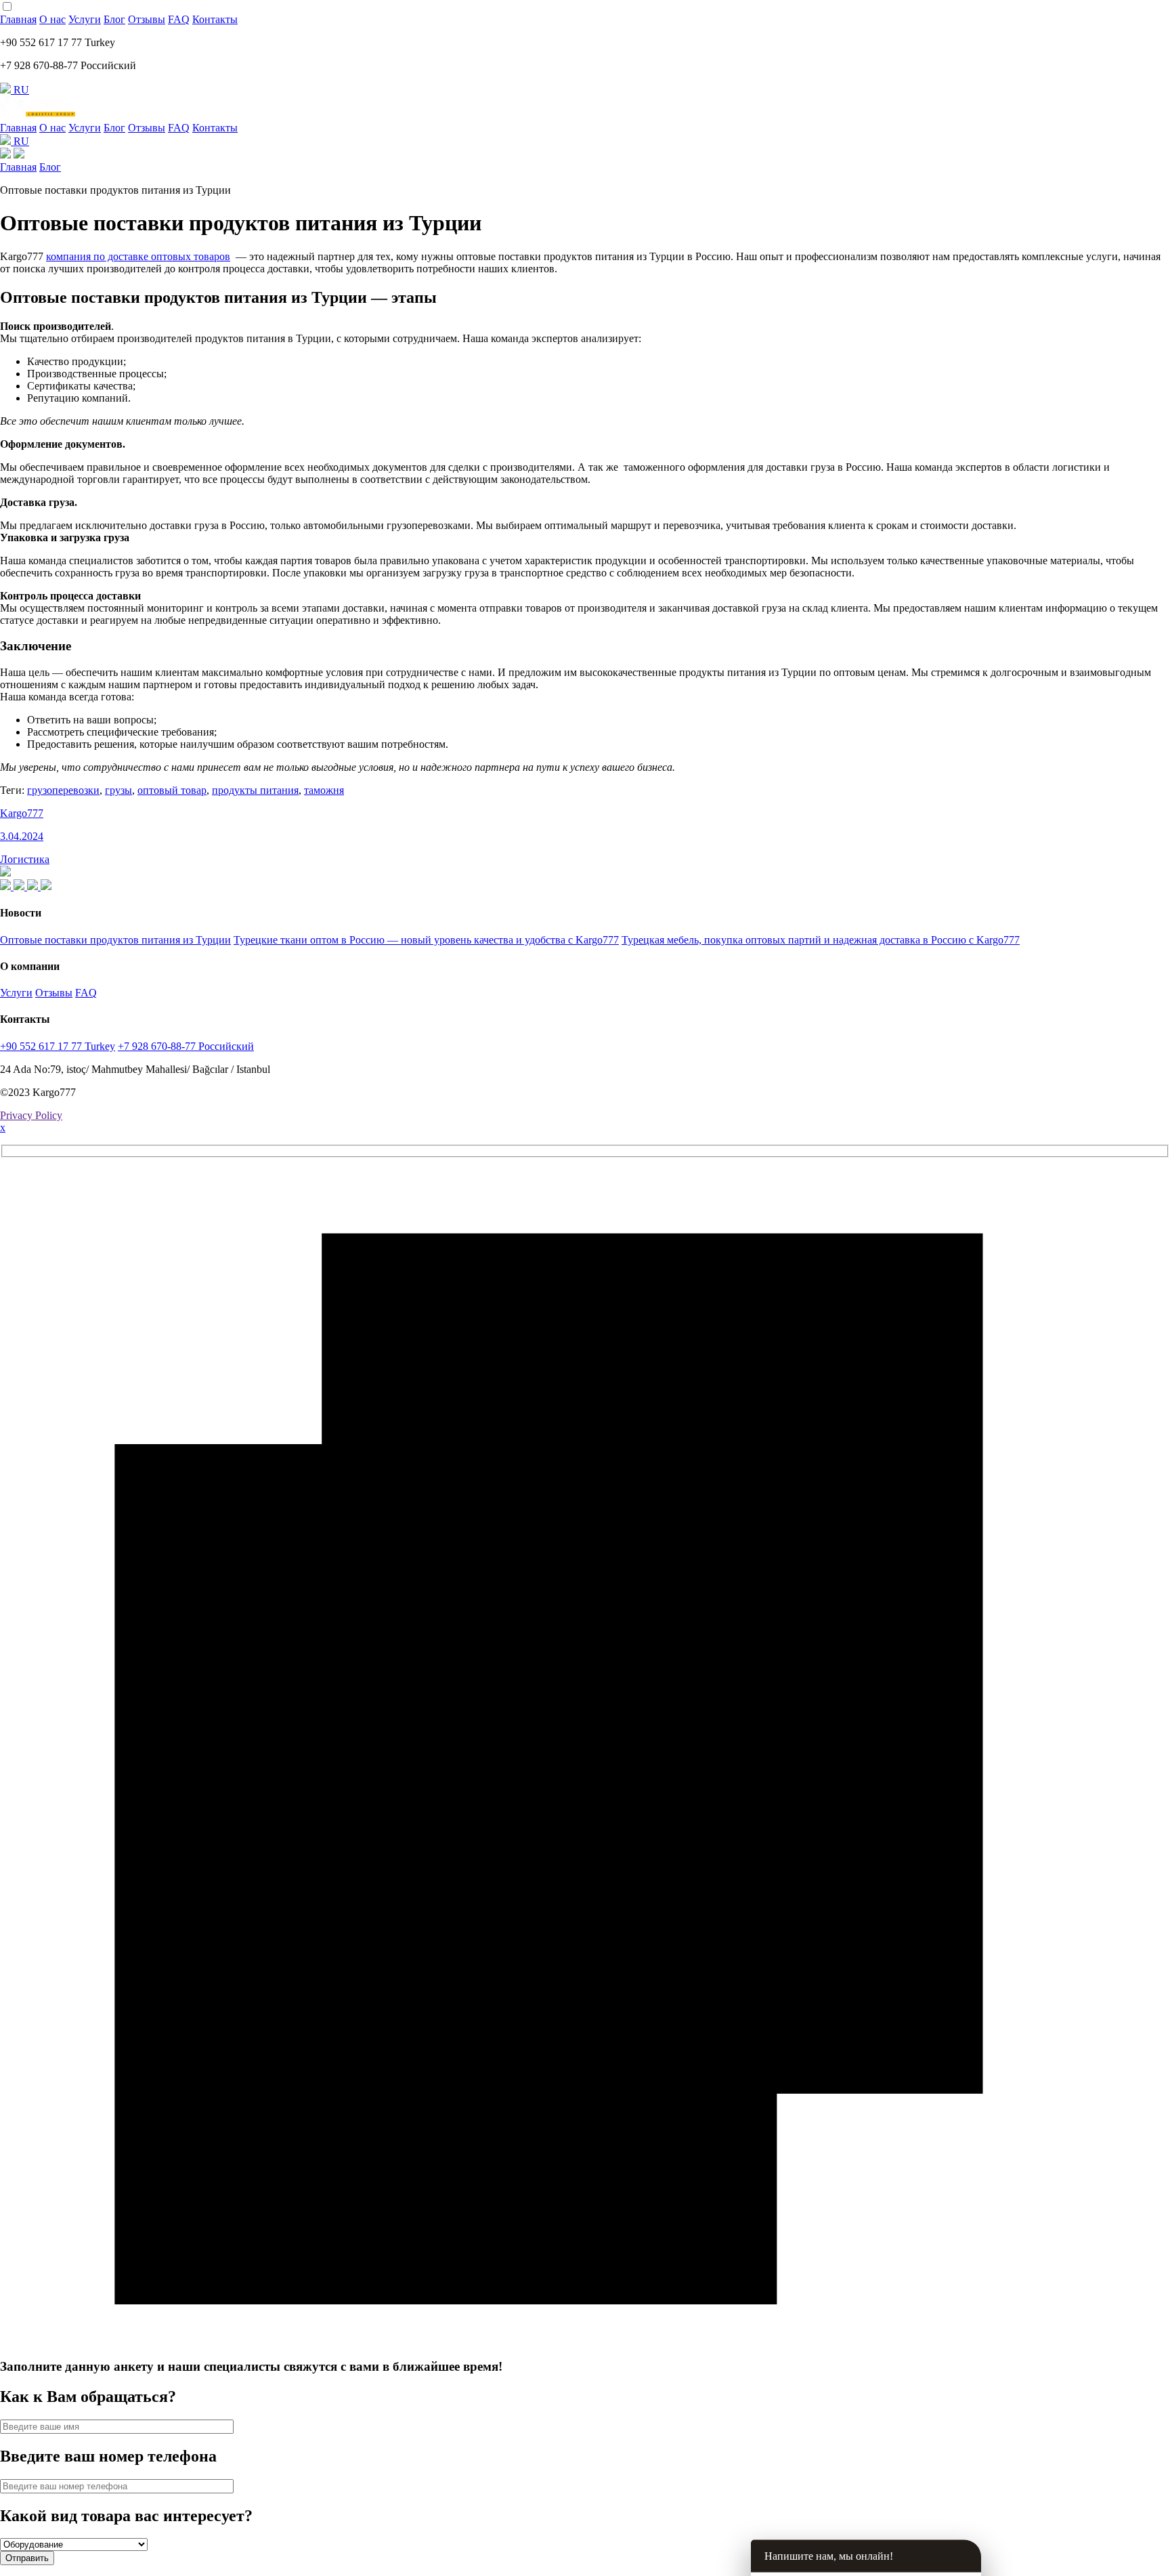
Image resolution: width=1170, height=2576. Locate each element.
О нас (52, 19)
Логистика (25, 859)
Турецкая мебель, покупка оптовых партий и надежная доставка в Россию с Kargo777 (821, 940)
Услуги (85, 19)
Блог (114, 19)
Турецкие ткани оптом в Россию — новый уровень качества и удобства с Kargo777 (426, 940)
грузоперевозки (63, 790)
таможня (324, 790)
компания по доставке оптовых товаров (138, 256)
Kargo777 (22, 813)
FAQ (179, 19)
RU (20, 90)
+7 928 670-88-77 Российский (186, 1046)
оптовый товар (172, 790)
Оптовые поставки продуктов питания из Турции (115, 940)
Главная (18, 19)
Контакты (215, 19)
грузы (118, 790)
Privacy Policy (31, 1115)
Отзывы (147, 19)
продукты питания (255, 790)
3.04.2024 (22, 836)
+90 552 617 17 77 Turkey (58, 1046)
